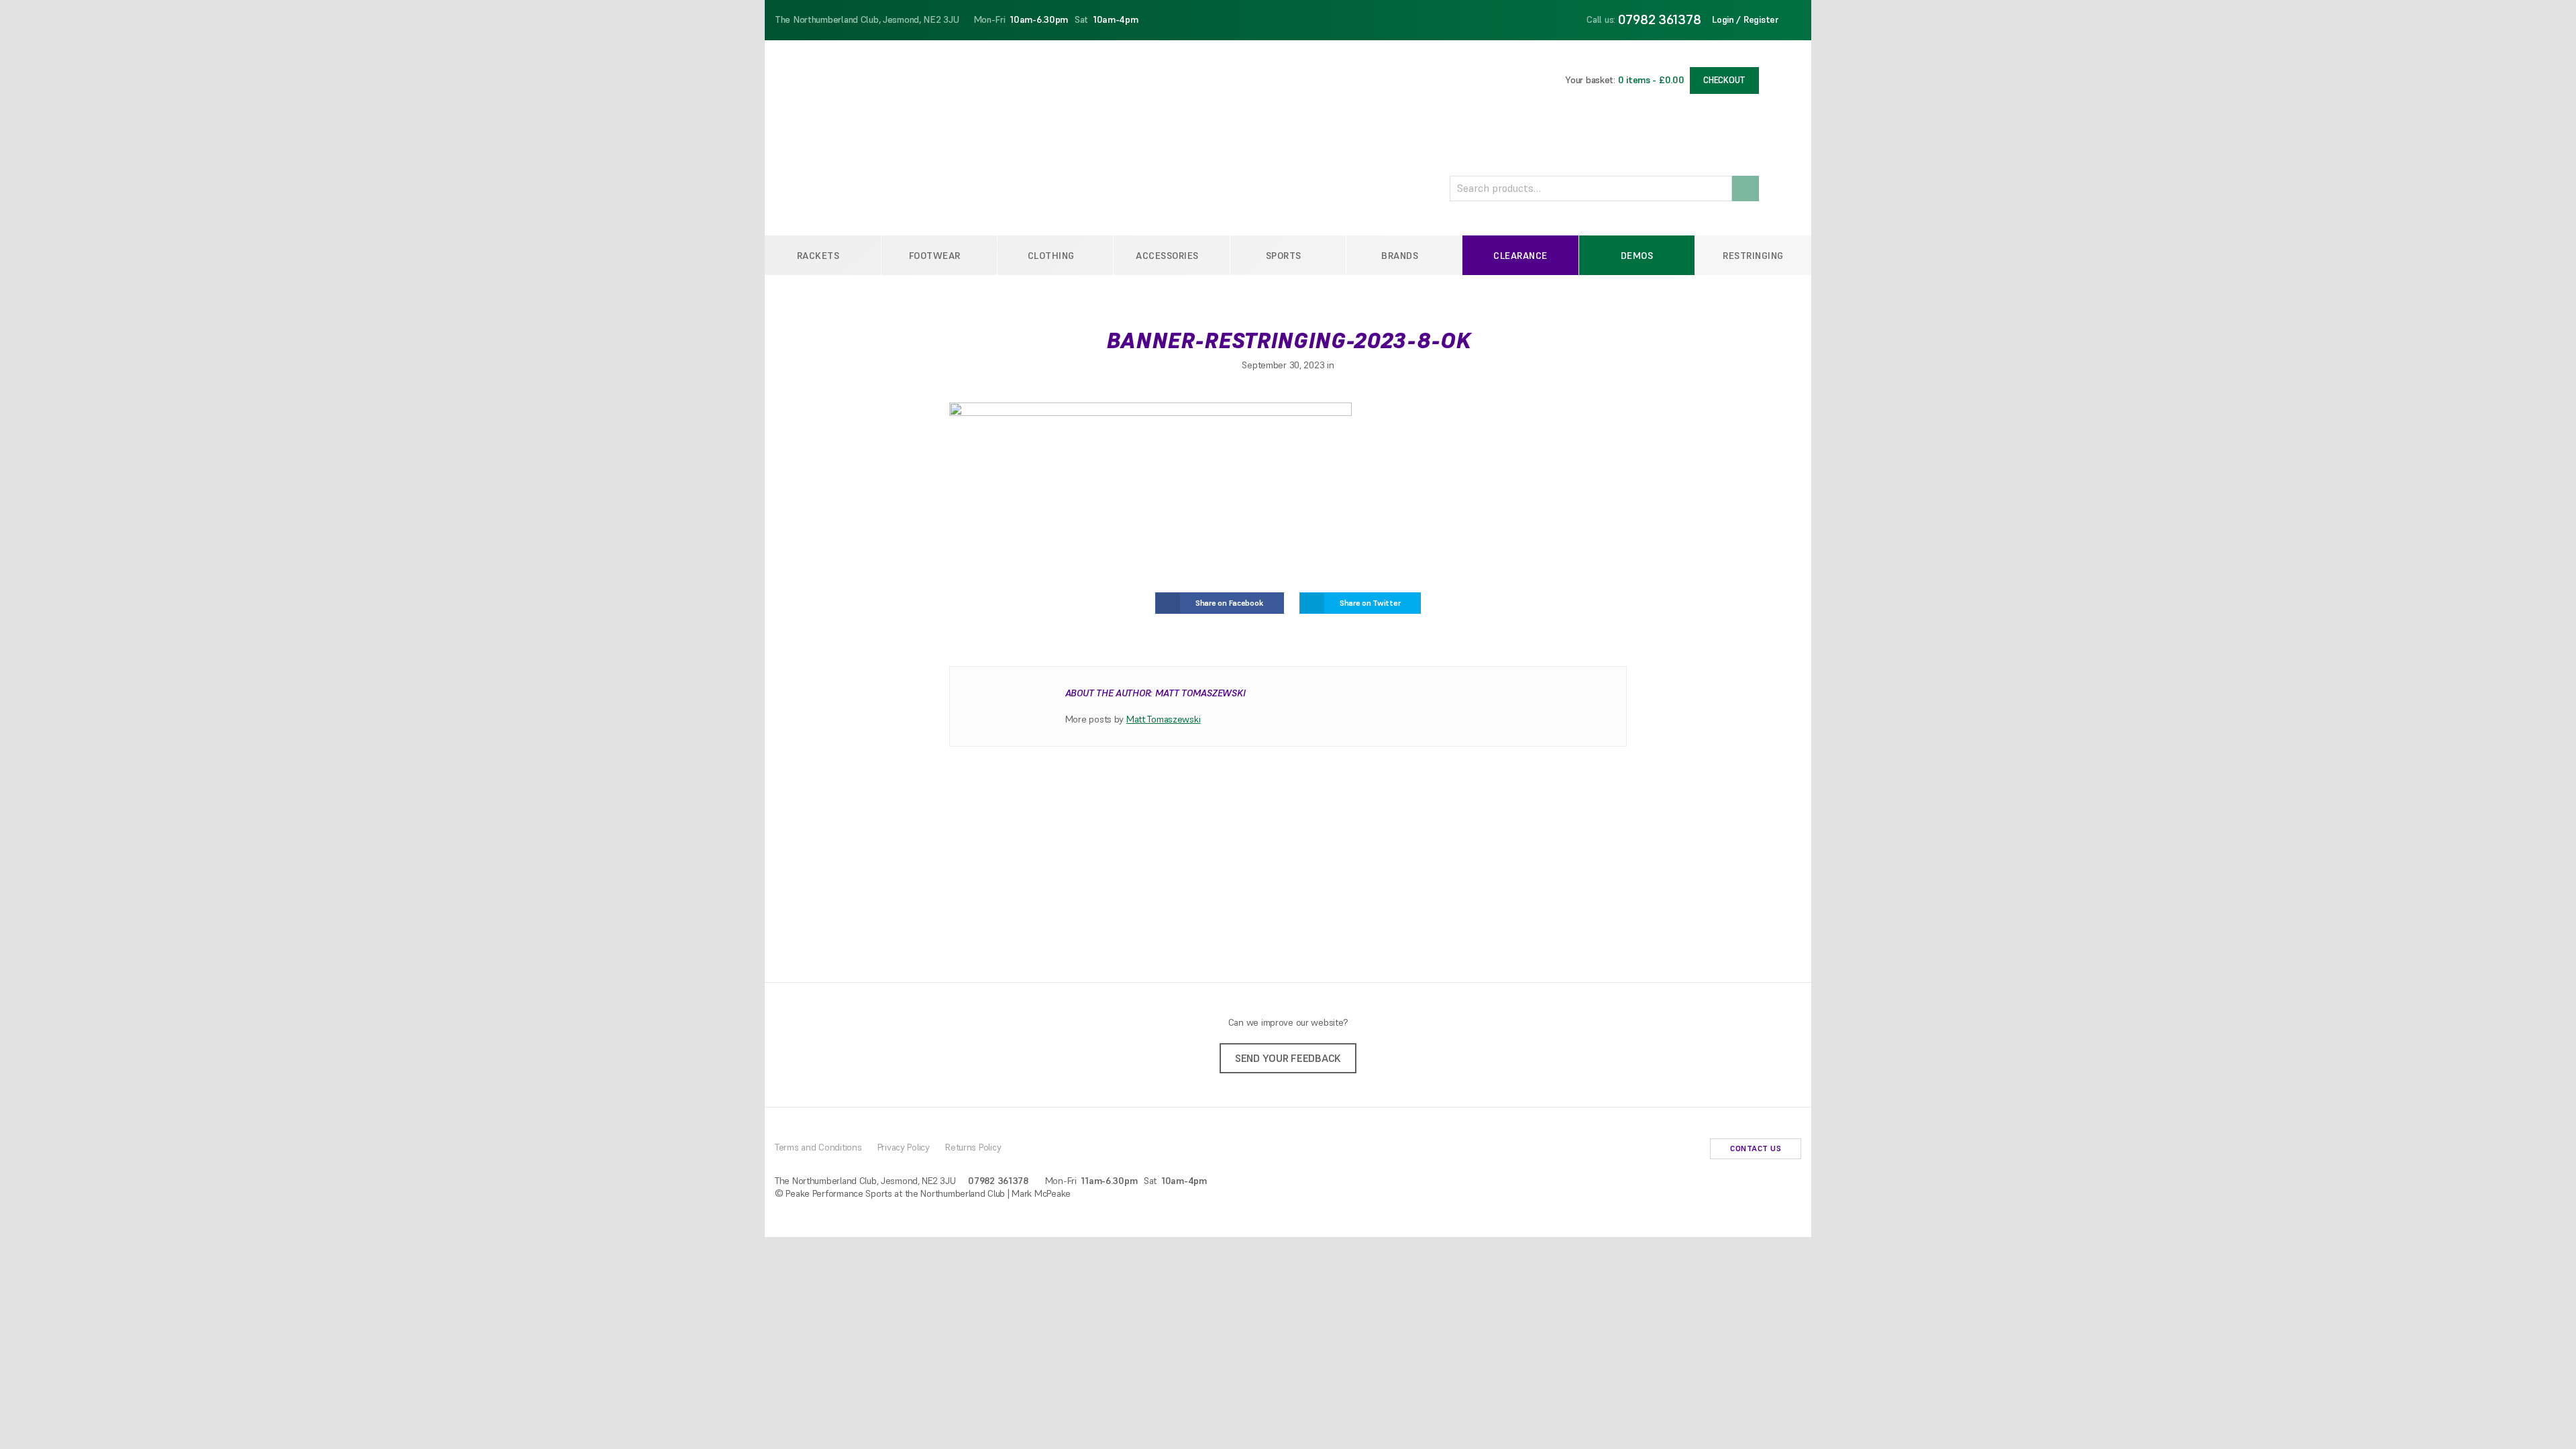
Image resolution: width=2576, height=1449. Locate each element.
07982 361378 (1660, 19)
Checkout (1724, 80)
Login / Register (1746, 19)
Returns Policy (973, 1147)
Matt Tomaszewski (1164, 719)
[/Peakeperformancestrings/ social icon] (1669, 1150)
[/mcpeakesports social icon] (1690, 1150)
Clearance (1520, 256)
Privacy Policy (904, 1147)
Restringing (1753, 256)
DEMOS (1637, 256)
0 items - (1651, 80)
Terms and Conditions (818, 1147)
